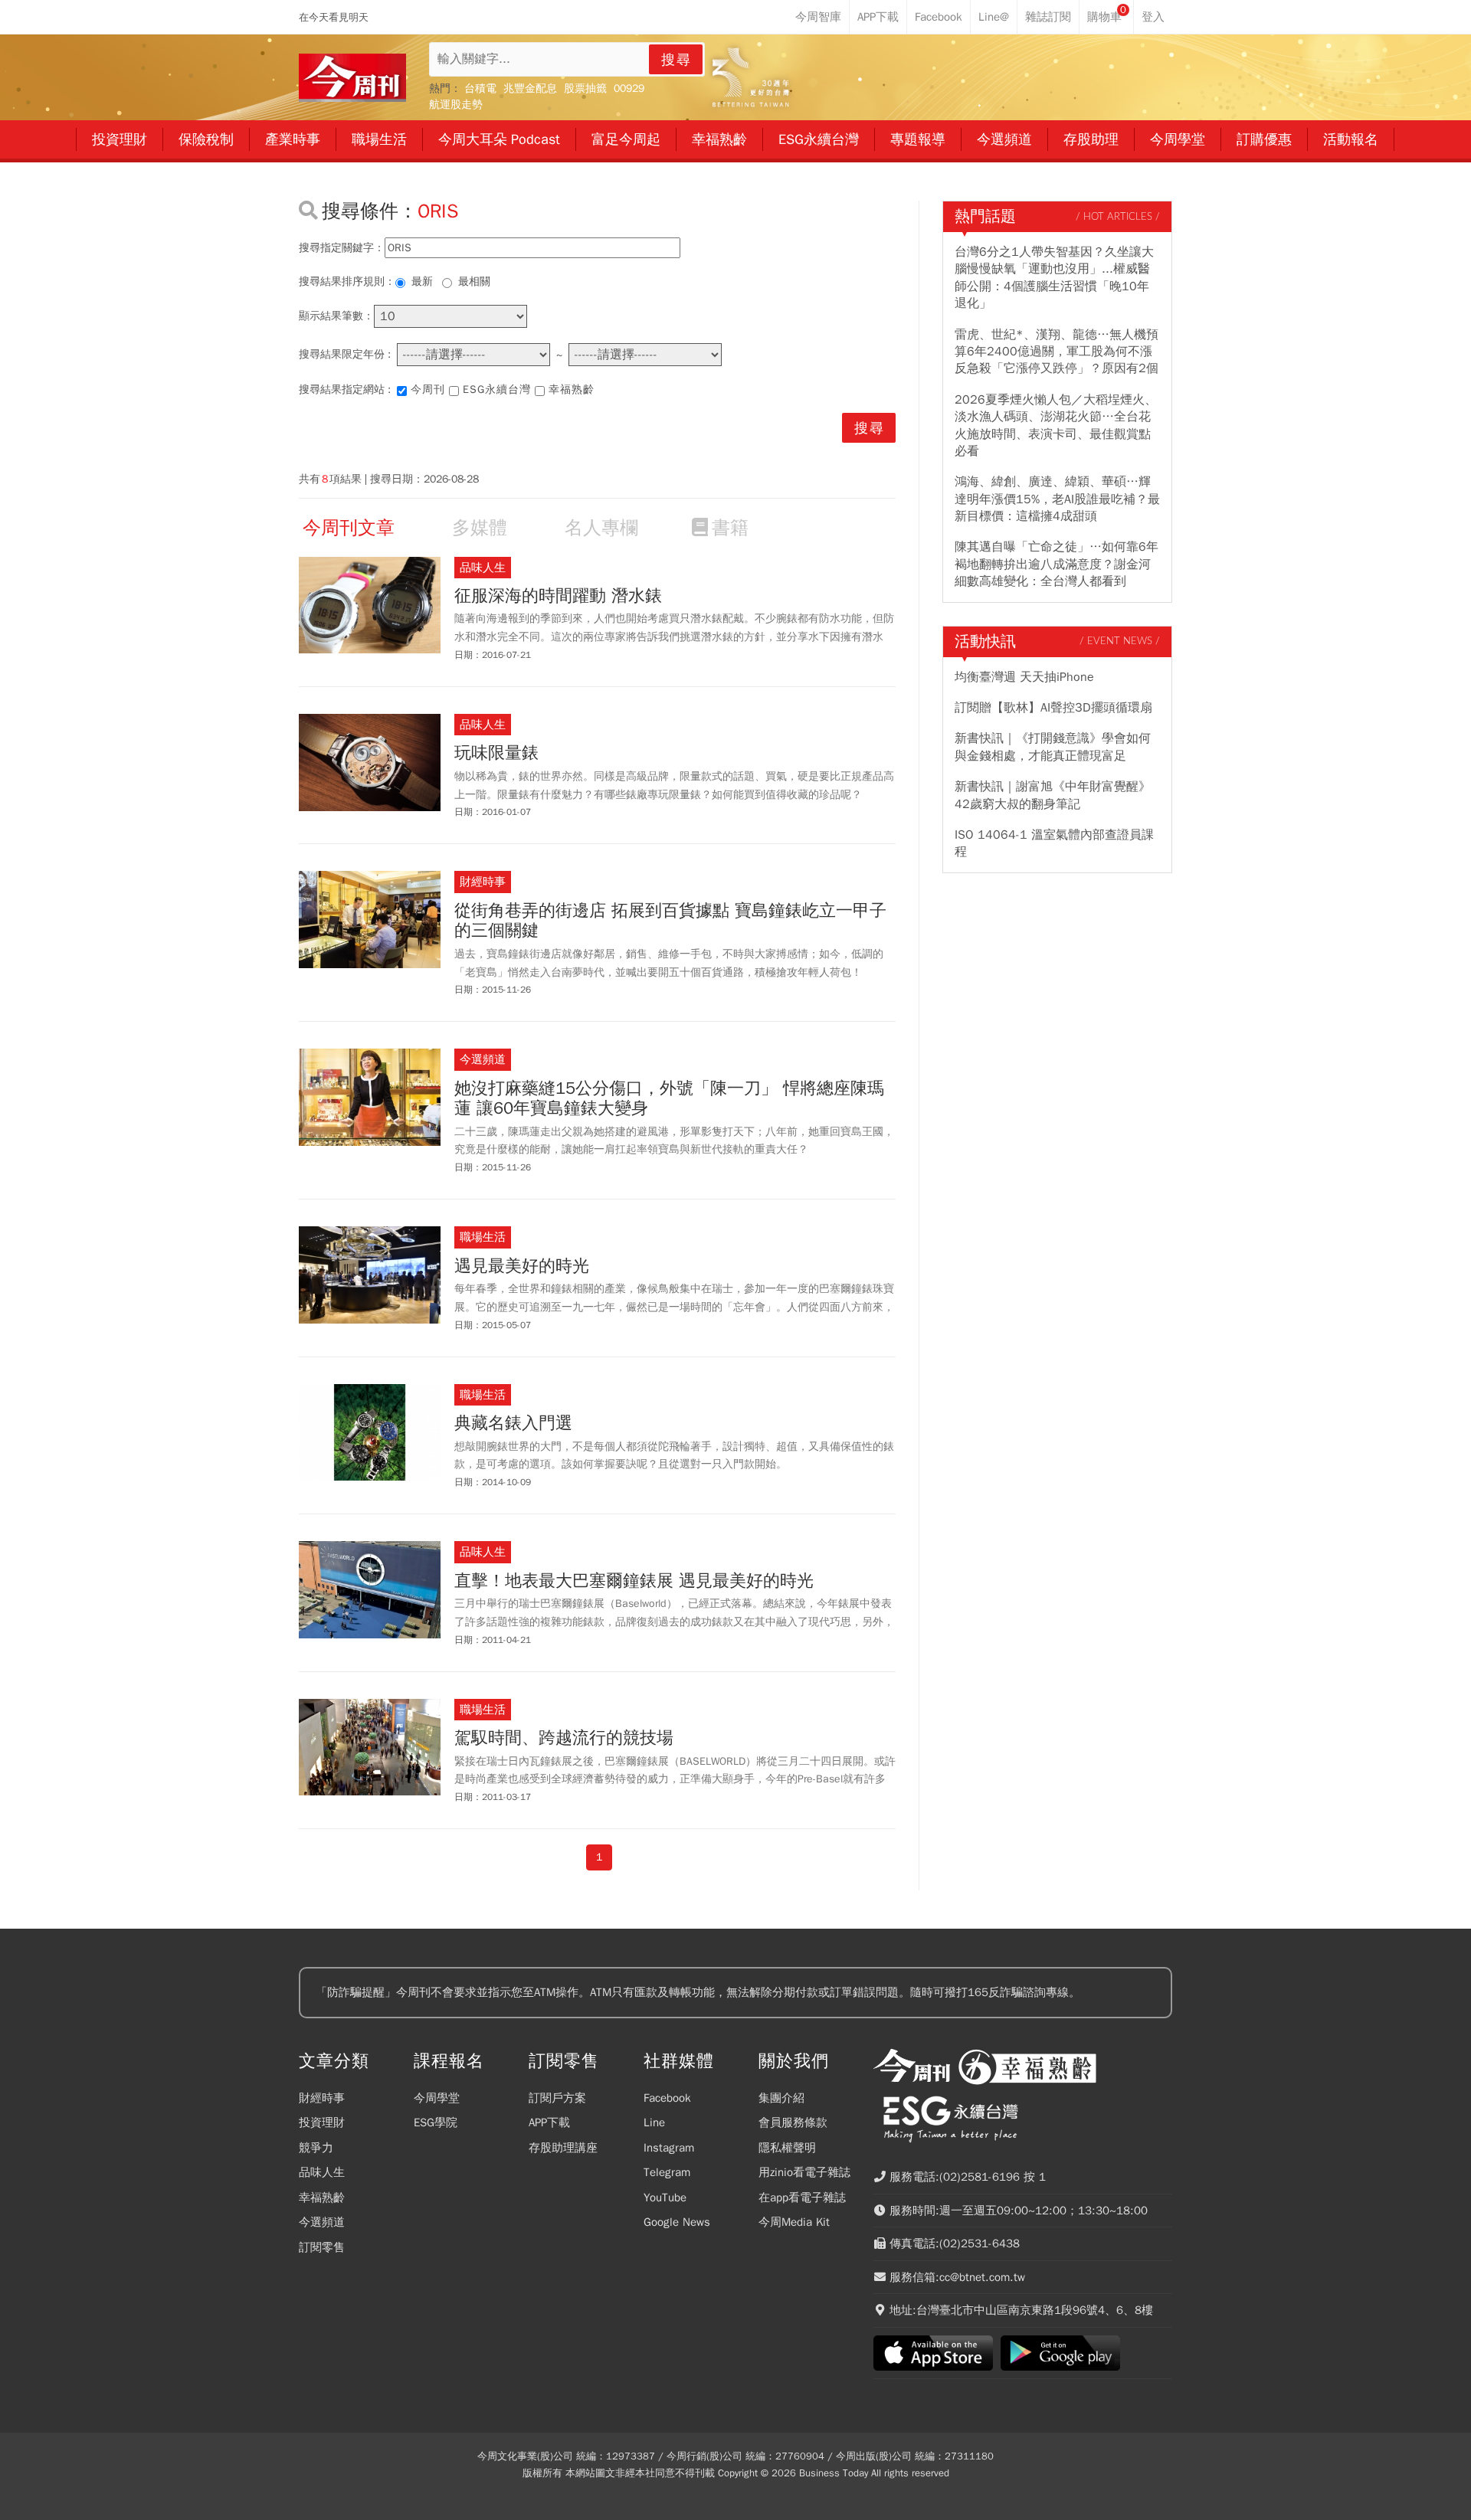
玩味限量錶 (496, 753)
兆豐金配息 (530, 88)
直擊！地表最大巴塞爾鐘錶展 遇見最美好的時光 (634, 1581)
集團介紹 (781, 2098)
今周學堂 (437, 2098)
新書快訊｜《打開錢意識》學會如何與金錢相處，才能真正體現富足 (1053, 747)
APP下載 (549, 2122)
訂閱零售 (322, 2247)
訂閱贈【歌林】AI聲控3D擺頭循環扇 (1053, 708)
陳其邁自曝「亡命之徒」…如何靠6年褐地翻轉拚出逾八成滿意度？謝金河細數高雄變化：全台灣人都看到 (1057, 564)
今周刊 (428, 389)
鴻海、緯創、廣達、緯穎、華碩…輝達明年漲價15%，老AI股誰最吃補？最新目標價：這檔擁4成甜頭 (1057, 499)
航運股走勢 (456, 105)
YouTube (665, 2198)
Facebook (667, 2098)
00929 (629, 88)
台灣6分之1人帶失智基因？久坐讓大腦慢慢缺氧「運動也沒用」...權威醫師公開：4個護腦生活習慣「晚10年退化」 (1054, 278)
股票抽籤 (585, 88)
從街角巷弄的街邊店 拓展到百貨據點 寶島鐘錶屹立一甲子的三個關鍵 (670, 921)
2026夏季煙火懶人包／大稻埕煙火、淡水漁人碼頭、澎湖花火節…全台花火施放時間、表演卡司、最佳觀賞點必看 (1056, 425)
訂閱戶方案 (557, 2098)
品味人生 (322, 2172)
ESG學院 (436, 2122)
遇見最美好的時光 (522, 1266)
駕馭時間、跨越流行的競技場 (564, 1738)
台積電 (480, 88)
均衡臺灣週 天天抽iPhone (1024, 677)
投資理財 (322, 2122)
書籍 (730, 528)
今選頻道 (322, 2222)
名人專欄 (601, 528)
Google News (677, 2222)
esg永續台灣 (497, 389)
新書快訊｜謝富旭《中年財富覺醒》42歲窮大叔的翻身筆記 (1053, 795)
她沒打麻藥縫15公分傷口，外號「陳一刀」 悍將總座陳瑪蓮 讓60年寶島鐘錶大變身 (669, 1099)
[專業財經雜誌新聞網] (352, 78)
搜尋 (677, 60)
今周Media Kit (794, 2222)
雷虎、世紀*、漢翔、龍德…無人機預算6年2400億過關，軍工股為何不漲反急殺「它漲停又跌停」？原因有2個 (1057, 352)
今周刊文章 (349, 528)
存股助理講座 (563, 2148)
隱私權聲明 (787, 2148)
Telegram (667, 2172)
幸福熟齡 (572, 389)
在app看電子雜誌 (802, 2198)
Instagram (669, 2148)
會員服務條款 (793, 2122)
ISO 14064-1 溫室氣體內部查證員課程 (1054, 843)
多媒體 (480, 528)
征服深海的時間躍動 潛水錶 (558, 596)
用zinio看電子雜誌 (804, 2172)
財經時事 (322, 2098)
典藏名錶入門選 (513, 1423)
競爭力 (316, 2148)
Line (654, 2122)
